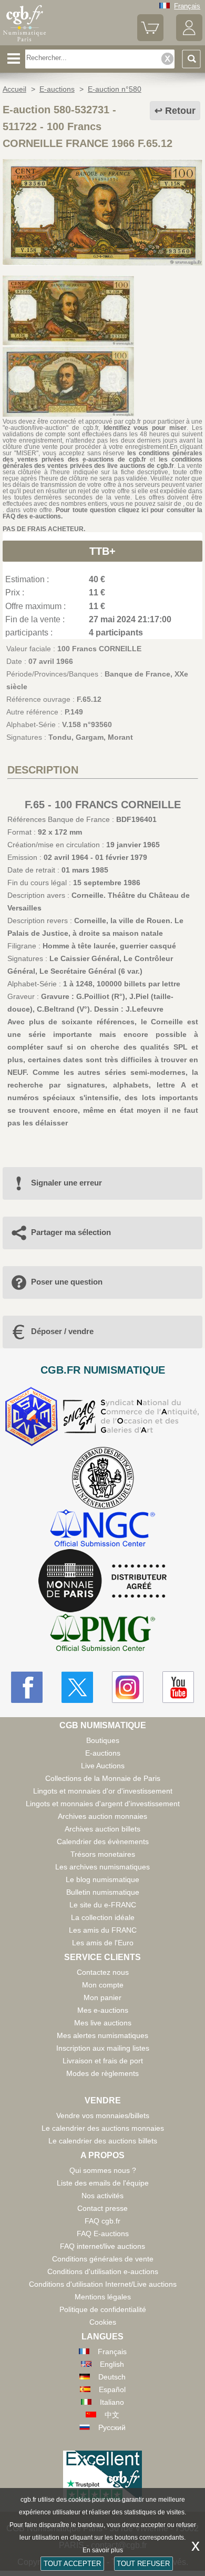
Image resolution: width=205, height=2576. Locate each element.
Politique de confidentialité (103, 2309)
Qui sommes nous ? (103, 2170)
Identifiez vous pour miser (145, 428)
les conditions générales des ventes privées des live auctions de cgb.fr (102, 463)
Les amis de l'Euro (103, 1943)
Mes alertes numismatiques (102, 2035)
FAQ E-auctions (103, 2234)
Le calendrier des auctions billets (103, 2141)
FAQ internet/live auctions (102, 2246)
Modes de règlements (102, 2073)
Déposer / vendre (62, 1331)
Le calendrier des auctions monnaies (103, 2128)
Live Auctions (103, 1766)
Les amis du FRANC (103, 1930)
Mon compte (103, 1985)
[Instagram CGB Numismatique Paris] (128, 1687)
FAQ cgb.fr (102, 2221)
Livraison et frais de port (103, 2061)
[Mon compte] (189, 39)
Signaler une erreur (66, 1183)
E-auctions (103, 1753)
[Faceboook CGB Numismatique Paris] (27, 1687)
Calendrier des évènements (103, 1842)
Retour (180, 111)
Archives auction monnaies (102, 1816)
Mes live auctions (103, 2023)
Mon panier (102, 1997)
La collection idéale (103, 1917)
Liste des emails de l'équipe (103, 2183)
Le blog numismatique (102, 1879)
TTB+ (102, 551)
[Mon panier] (150, 39)
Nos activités (102, 2196)
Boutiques (103, 1740)
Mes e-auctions (103, 2010)
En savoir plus (103, 2550)
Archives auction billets (102, 1829)
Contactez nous (103, 1972)
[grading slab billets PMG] (102, 1634)
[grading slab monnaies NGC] (102, 1529)
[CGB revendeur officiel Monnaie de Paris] (102, 1581)
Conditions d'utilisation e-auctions (103, 2271)
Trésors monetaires (103, 1854)
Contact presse (102, 2208)
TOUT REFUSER (143, 2564)
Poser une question (67, 1282)
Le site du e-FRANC (103, 1905)
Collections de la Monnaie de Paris (103, 1778)
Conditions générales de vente (103, 2259)
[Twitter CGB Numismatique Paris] (77, 1687)
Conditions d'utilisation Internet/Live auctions (103, 2284)
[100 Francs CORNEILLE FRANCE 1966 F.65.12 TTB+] (102, 263)
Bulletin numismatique (103, 1892)
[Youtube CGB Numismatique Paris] (178, 1687)
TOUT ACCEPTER (72, 2564)
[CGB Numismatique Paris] (25, 42)
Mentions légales (103, 2297)
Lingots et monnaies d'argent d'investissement (103, 1804)
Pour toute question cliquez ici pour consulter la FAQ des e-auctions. (102, 513)
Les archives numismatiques (102, 1867)
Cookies (103, 2322)
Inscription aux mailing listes (103, 2048)
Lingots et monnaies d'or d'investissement (103, 1791)
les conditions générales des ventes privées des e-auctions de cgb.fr (102, 456)
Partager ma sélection (71, 1232)
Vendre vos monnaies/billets (103, 2115)
